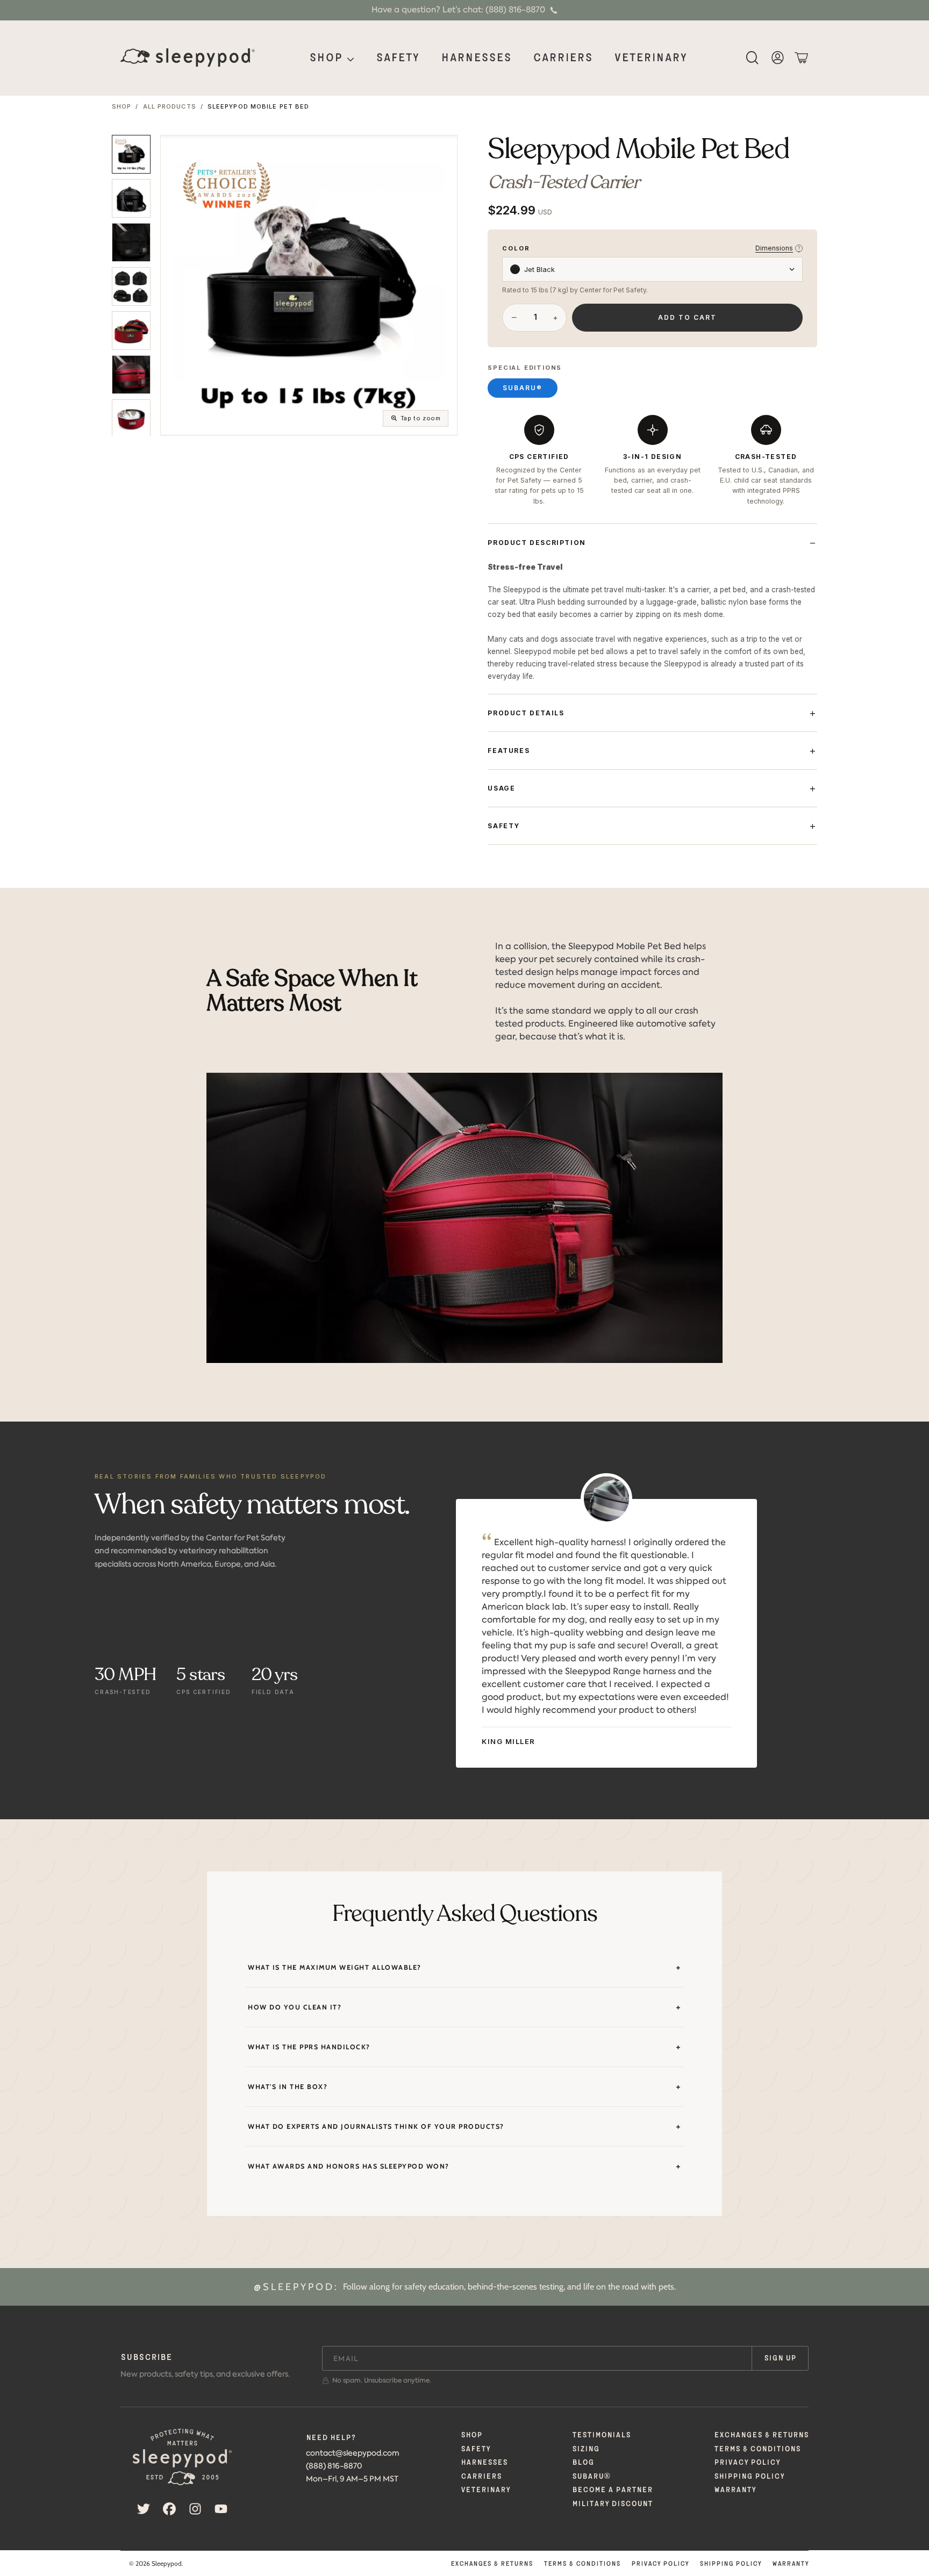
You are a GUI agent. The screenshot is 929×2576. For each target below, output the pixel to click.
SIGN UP (780, 2358)
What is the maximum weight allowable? (335, 1967)
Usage (501, 788)
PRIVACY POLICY (747, 2463)
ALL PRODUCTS (170, 107)
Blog (583, 2463)
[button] (756, 58)
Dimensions (778, 248)
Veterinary (485, 2490)
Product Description (537, 543)
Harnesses (484, 2463)
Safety (504, 826)
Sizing (586, 2449)
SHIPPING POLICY (749, 2477)
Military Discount (612, 2504)
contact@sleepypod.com (353, 2453)
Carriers (481, 2477)
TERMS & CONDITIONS (757, 2449)
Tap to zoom (421, 418)
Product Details (526, 713)
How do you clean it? (295, 2007)
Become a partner (612, 2490)
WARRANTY (735, 2490)
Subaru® (523, 388)
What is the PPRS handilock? (309, 2047)
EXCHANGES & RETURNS (761, 2435)
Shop (327, 58)
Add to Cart (687, 317)
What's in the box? (288, 2087)
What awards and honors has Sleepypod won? (349, 2166)
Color (516, 249)
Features (509, 751)
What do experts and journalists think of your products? (376, 2126)
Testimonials (601, 2435)
